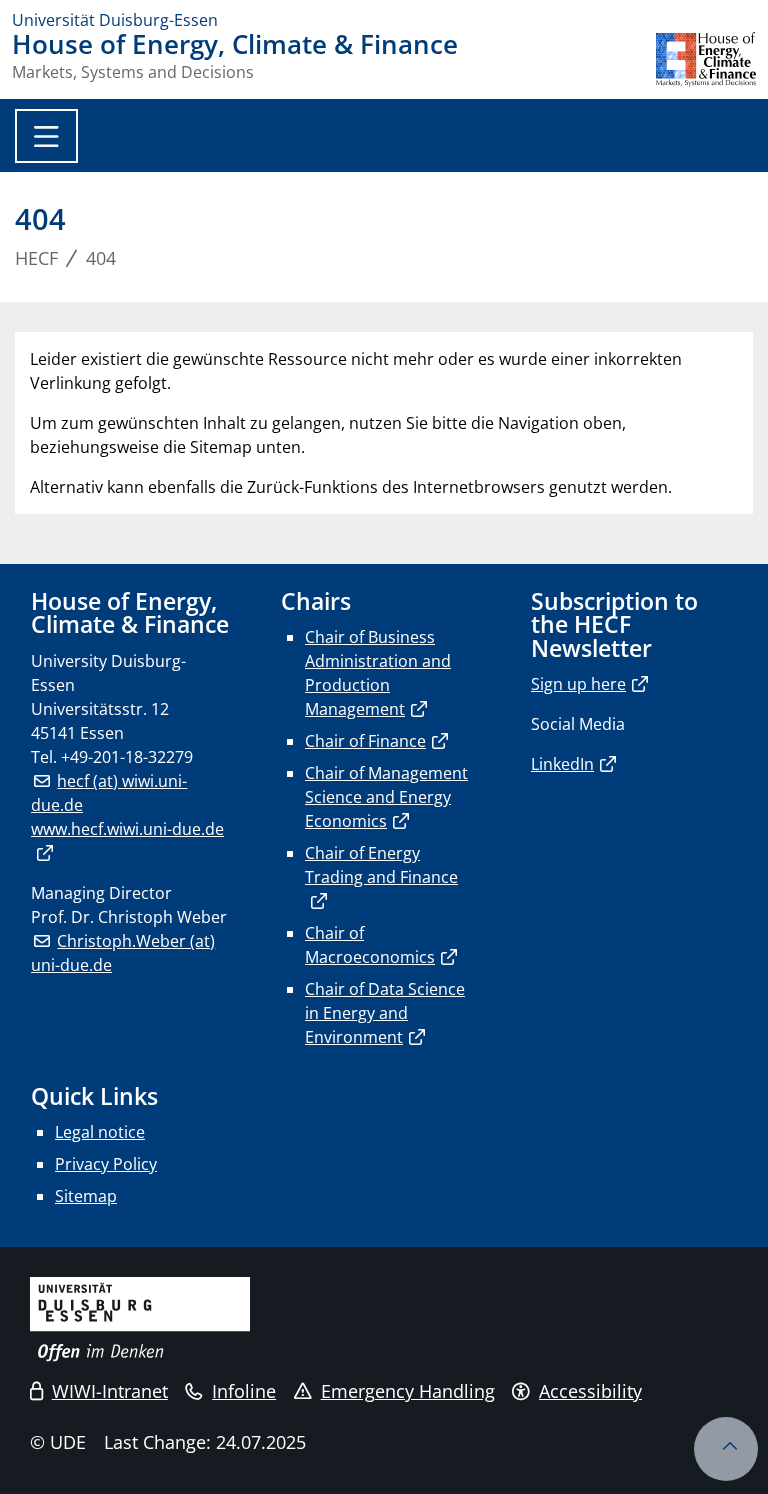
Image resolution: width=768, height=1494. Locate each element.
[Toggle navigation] (46, 136)
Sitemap (86, 1196)
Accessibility (590, 1391)
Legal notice (100, 1132)
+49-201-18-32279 (127, 757)
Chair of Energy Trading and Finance (381, 865)
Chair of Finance (365, 741)
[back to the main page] (706, 59)
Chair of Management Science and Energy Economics (386, 797)
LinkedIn (562, 764)
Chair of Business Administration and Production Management (378, 673)
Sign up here (578, 684)
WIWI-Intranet (110, 1391)
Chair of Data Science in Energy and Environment (385, 1013)
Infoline (244, 1391)
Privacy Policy (106, 1164)
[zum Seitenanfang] (726, 1449)
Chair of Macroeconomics (370, 945)
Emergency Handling (408, 1391)
